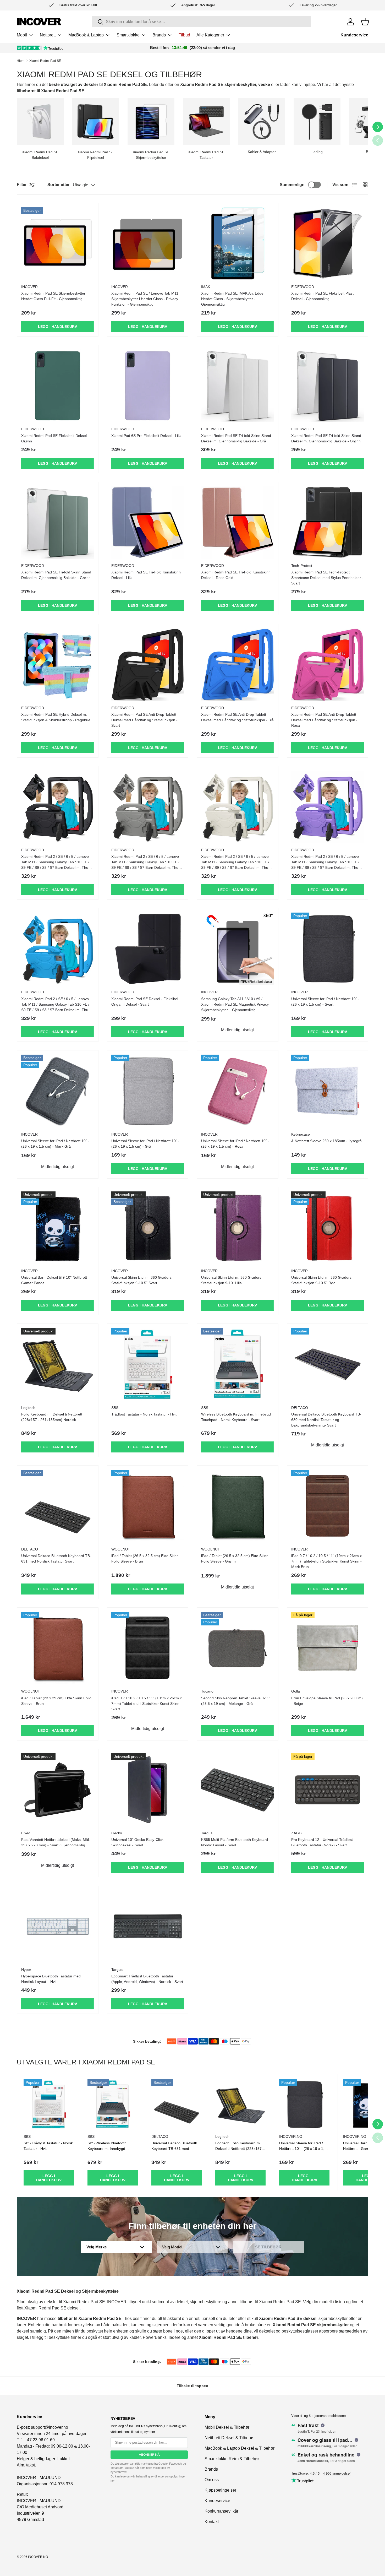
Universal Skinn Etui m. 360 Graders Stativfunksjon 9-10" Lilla (231, 1280)
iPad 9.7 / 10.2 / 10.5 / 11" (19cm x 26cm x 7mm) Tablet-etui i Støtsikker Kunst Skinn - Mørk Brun (326, 1561)
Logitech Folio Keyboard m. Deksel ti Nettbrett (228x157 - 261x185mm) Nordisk (240, 2149)
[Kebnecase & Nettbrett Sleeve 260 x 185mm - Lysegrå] (328, 1091)
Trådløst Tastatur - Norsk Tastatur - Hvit (144, 1414)
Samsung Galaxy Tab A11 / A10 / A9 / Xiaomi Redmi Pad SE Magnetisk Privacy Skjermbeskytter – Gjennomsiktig (235, 1004)
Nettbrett (48, 35)
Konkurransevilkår (221, 2511)
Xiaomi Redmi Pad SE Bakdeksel (40, 155)
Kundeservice (354, 35)
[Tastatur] (206, 122)
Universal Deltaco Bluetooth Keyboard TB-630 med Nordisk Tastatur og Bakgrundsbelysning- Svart (326, 1420)
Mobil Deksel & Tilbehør (227, 2427)
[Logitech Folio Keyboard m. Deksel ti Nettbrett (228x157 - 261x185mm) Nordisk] (58, 1364)
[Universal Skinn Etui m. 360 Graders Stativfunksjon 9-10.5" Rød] (328, 1228)
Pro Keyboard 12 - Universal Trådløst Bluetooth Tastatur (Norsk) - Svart (322, 1842)
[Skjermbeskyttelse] (151, 122)
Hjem (21, 61)
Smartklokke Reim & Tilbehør (232, 2459)
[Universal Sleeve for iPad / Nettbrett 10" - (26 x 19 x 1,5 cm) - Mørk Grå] (58, 1091)
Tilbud (184, 35)
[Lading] (317, 122)
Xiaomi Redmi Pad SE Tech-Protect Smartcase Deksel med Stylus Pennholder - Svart (327, 578)
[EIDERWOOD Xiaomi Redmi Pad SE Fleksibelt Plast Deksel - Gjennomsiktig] (328, 244)
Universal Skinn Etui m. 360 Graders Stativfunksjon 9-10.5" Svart (141, 1280)
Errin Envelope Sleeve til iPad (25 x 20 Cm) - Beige (327, 1701)
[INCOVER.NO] (39, 22)
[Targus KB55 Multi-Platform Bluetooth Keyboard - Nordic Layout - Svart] (238, 1790)
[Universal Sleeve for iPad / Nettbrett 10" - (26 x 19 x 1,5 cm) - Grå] (148, 1091)
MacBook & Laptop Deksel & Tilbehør (240, 2448)
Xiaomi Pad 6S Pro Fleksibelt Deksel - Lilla (146, 436)
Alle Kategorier (210, 35)
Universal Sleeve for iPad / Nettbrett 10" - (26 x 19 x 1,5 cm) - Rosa (235, 1144)
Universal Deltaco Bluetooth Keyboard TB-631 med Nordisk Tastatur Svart (56, 1558)
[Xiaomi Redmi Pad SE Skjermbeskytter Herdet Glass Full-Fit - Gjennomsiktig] (58, 244)
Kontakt (212, 2522)
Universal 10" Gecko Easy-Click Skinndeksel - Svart (137, 1842)
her (112, 2481)
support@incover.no (49, 2427)
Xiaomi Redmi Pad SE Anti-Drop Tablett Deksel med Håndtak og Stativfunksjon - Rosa (324, 720)
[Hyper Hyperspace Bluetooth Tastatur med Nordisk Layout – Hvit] (58, 1927)
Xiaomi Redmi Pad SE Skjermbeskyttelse (151, 155)
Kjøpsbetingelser (220, 2490)
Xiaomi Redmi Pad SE (45, 61)
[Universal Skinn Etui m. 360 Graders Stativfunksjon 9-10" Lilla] (238, 1228)
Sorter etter (59, 185)
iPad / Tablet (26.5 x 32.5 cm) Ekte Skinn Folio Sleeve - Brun (145, 1558)
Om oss (212, 2480)
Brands (159, 35)
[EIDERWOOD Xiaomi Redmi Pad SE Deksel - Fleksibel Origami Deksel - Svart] (148, 949)
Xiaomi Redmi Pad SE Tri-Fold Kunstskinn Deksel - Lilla (146, 575)
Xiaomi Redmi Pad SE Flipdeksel (96, 155)
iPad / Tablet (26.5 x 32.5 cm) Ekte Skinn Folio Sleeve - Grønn (235, 1558)
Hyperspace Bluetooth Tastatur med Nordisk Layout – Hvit (51, 1979)
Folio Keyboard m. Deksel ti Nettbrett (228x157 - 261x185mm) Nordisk (52, 1417)
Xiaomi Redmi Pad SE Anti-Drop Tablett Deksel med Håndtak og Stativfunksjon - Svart (144, 720)
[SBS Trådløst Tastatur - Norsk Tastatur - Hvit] (148, 1364)
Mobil (22, 35)
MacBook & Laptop (86, 35)
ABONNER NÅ (149, 2455)
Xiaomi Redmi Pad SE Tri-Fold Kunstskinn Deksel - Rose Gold (236, 575)
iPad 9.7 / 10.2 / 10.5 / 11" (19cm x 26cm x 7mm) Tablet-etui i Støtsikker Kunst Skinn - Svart (147, 1704)
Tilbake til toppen (192, 2386)
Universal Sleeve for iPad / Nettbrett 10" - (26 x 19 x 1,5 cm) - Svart (325, 1002)
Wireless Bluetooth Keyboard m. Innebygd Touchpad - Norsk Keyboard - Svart (236, 1417)
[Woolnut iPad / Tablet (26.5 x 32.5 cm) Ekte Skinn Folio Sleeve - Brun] (148, 1506)
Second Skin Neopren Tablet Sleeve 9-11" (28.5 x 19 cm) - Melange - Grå (236, 1701)
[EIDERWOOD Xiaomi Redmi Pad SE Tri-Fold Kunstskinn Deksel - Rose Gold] (238, 523)
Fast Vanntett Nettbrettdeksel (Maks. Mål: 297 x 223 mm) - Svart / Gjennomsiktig (56, 1842)
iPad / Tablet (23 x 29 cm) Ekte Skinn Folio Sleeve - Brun (56, 1701)
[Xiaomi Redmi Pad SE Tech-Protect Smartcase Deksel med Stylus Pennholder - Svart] (328, 523)
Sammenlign (292, 185)
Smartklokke (128, 35)
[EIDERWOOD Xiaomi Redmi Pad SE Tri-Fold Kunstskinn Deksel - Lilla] (148, 523)
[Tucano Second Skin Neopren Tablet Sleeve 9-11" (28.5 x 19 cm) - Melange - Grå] (238, 1648)
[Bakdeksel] (40, 122)
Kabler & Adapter (262, 152)
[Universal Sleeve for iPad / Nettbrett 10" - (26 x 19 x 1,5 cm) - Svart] (328, 949)
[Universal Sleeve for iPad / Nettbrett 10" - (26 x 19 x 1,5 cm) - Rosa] (238, 1091)
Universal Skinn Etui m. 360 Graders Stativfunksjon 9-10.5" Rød (321, 1280)
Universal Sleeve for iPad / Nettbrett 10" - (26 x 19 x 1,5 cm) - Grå (145, 1144)
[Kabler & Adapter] (262, 122)
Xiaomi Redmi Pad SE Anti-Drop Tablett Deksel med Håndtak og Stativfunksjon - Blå (237, 717)
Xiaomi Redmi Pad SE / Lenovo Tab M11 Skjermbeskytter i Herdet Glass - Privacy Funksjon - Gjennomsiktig (145, 299)
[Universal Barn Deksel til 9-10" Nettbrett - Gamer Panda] (58, 1228)
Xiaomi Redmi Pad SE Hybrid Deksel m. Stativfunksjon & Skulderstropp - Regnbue (56, 717)
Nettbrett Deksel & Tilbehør (230, 2438)
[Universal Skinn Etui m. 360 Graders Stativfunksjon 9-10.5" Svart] (148, 1228)
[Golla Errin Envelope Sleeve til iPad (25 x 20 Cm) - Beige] (328, 1648)
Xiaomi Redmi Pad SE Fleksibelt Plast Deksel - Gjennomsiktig (322, 296)
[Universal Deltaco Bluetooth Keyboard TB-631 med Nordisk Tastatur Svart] (58, 1506)
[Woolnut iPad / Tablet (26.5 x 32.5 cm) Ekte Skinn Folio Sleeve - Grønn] (238, 1506)
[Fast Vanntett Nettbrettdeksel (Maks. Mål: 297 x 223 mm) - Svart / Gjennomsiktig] (58, 1790)
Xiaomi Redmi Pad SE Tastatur (206, 155)
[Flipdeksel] (95, 122)
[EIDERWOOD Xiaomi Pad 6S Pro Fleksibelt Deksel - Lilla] (148, 386)
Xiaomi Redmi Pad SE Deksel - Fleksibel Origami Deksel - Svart (145, 1002)
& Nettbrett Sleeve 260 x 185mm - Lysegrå (326, 1141)
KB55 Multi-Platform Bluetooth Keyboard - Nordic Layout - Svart (236, 1842)
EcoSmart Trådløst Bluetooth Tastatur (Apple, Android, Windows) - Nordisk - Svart (147, 1979)
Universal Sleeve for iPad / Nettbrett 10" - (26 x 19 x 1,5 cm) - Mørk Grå (55, 1144)
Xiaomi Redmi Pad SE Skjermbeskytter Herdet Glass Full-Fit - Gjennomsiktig (53, 296)
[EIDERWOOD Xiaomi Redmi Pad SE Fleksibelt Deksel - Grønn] (58, 386)
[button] (365, 22)
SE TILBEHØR (268, 2247)
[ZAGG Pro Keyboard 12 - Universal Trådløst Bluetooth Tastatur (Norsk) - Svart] (328, 1790)
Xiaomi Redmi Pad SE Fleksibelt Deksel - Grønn (55, 438)
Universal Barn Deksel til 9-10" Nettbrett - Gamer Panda (55, 1280)
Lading (317, 152)
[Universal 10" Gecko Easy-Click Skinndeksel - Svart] (148, 1790)
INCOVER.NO (38, 2557)
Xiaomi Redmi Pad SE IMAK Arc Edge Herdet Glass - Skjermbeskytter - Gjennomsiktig (232, 299)
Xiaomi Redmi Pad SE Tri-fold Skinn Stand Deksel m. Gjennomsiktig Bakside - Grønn (326, 438)
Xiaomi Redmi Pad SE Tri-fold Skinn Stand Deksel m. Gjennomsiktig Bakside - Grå (236, 438)
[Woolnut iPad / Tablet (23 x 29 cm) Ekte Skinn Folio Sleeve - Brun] (58, 1648)
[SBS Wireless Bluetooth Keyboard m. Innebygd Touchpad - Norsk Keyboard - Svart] (238, 1364)
